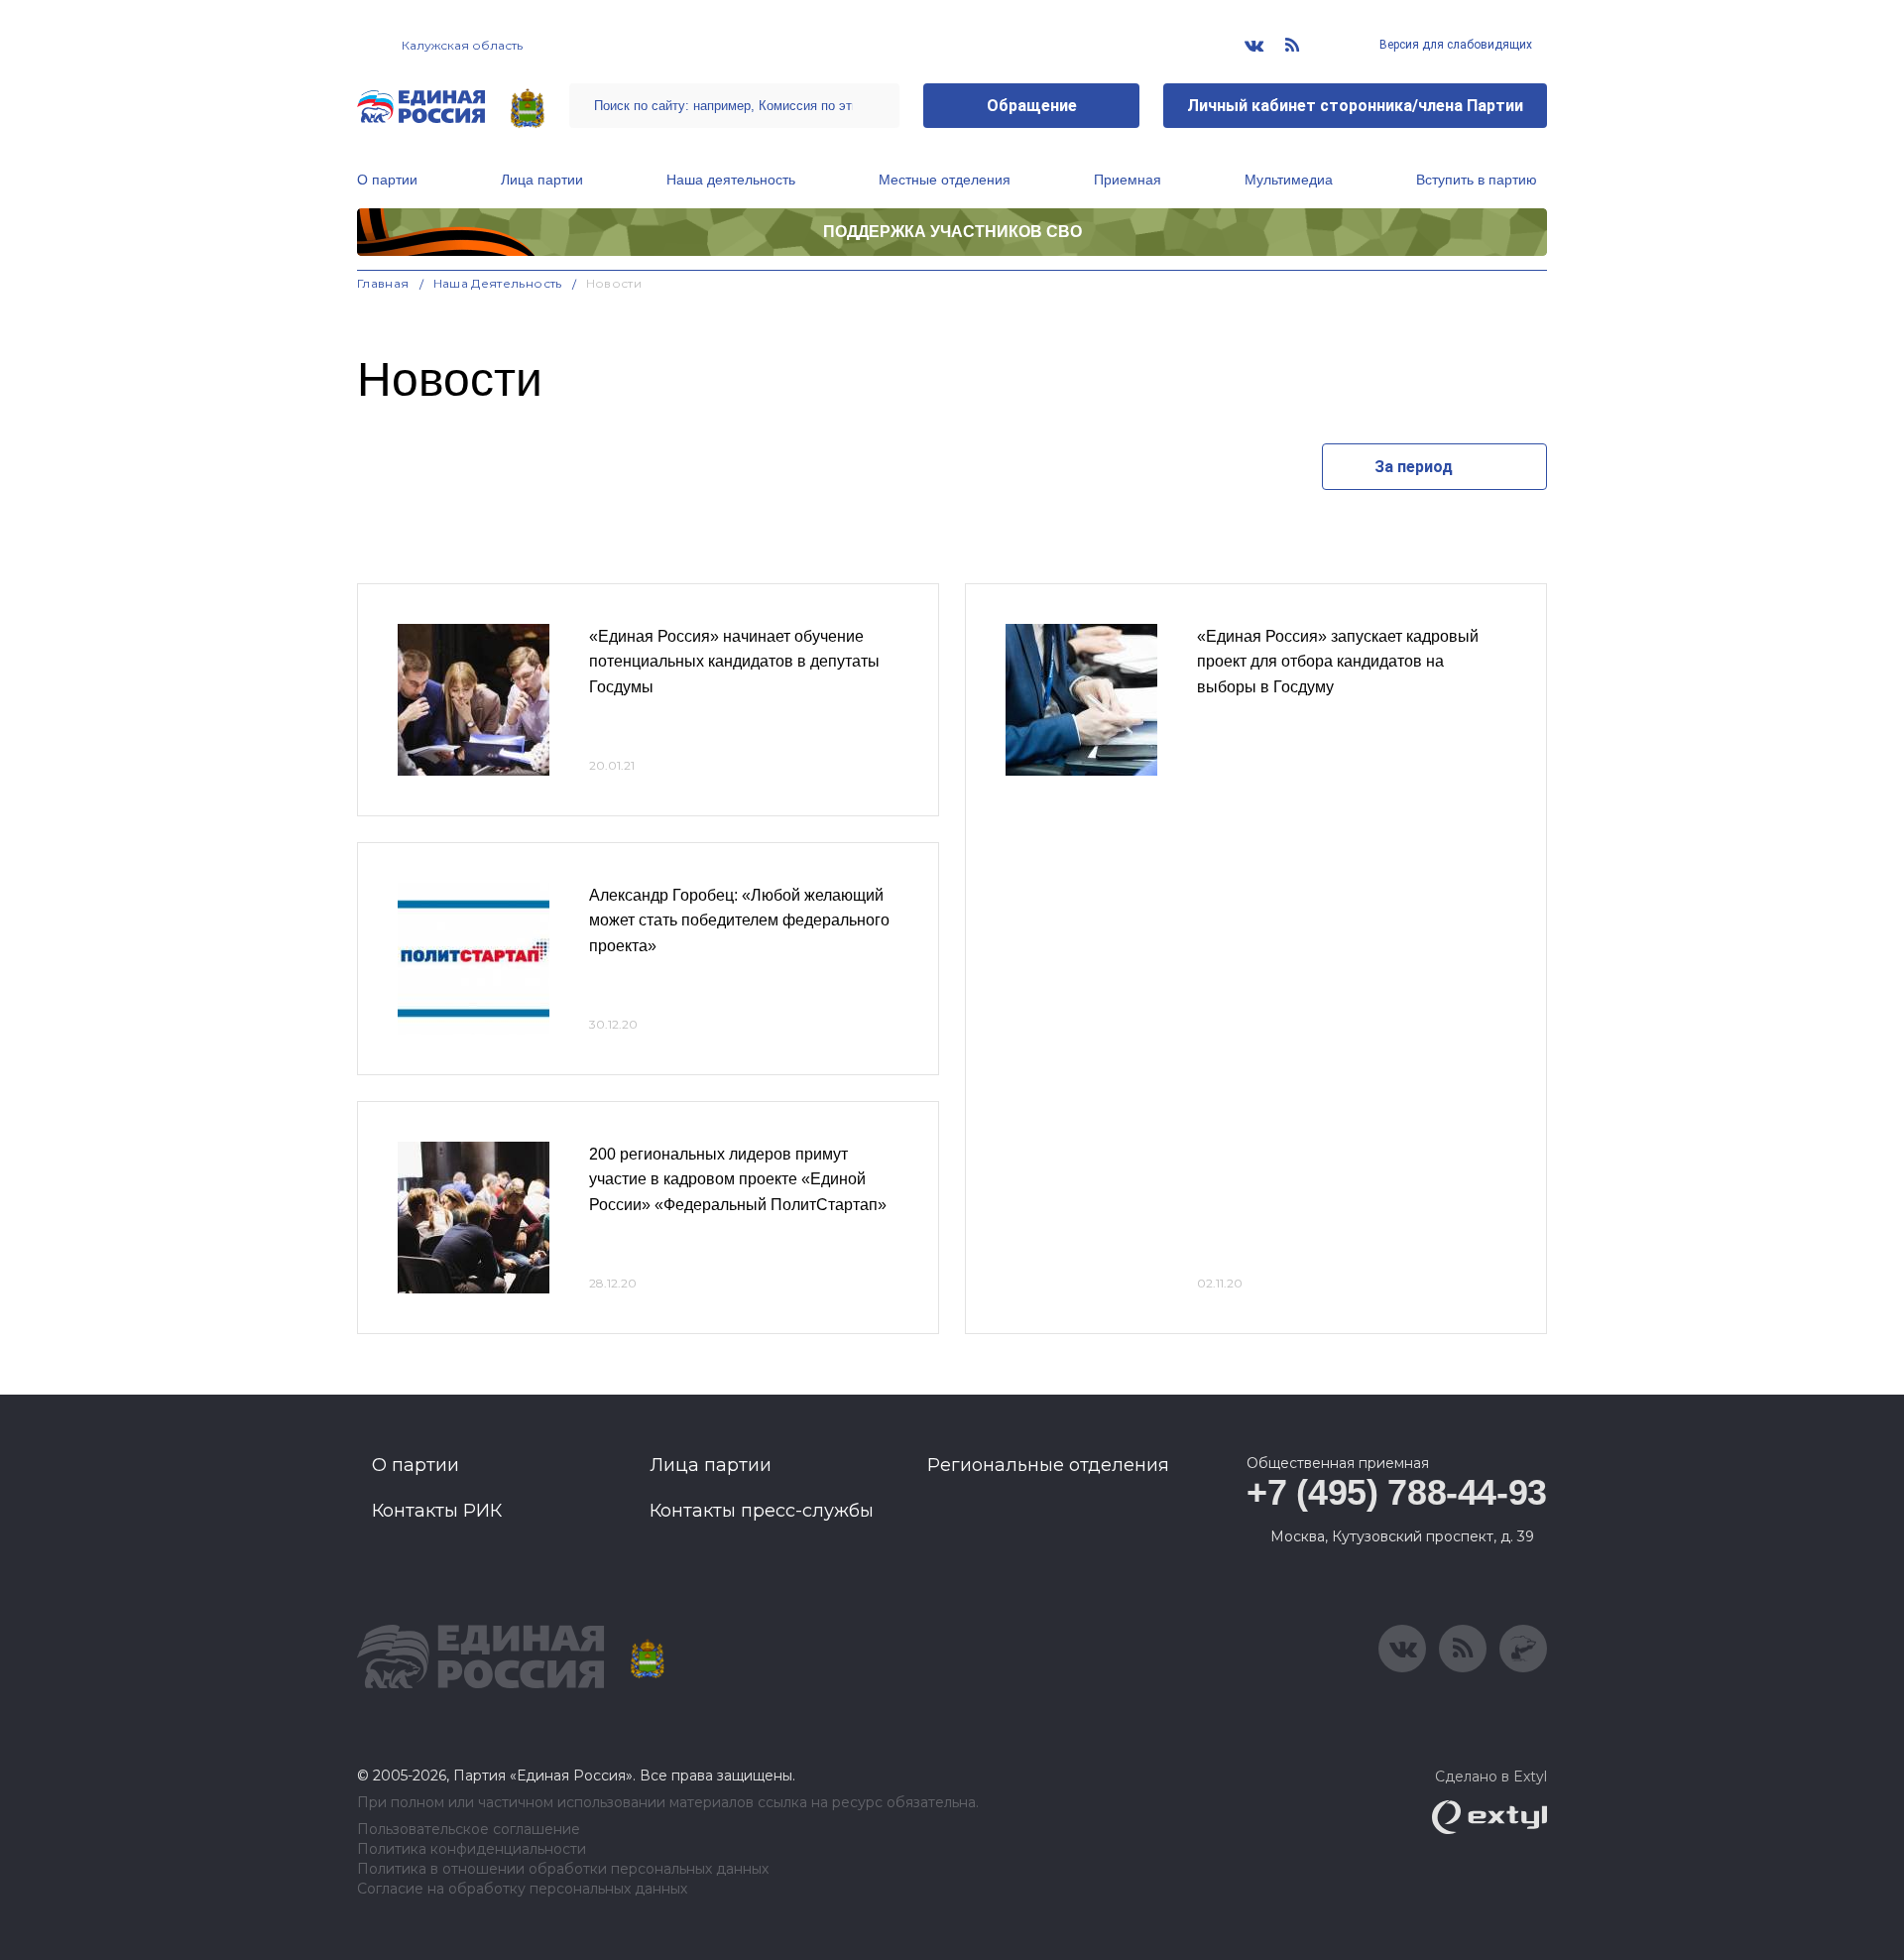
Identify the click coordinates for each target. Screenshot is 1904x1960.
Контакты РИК (437, 1511)
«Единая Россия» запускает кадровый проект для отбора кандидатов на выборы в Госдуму (1338, 662)
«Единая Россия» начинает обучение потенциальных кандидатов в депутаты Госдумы (734, 662)
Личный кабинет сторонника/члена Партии (1355, 106)
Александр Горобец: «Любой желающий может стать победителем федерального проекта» (739, 920)
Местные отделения (945, 180)
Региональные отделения (1048, 1465)
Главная (383, 283)
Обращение (1032, 106)
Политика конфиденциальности (472, 1849)
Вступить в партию (1477, 180)
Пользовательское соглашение (469, 1830)
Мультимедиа (1289, 180)
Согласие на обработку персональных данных (522, 1889)
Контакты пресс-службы (762, 1511)
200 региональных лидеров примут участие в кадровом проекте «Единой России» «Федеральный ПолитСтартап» (738, 1179)
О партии (387, 180)
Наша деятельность (731, 180)
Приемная (1128, 180)
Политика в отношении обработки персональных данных (563, 1869)
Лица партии (542, 180)
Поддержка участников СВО (952, 232)
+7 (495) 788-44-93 (1397, 1492)
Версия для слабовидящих (1454, 45)
